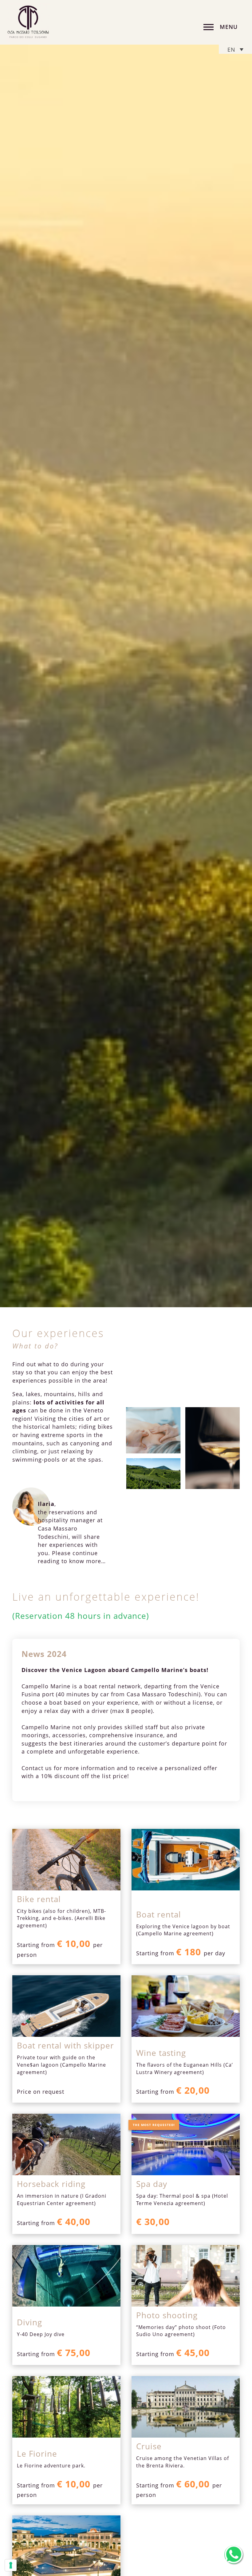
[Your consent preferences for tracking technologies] (11, 2565)
